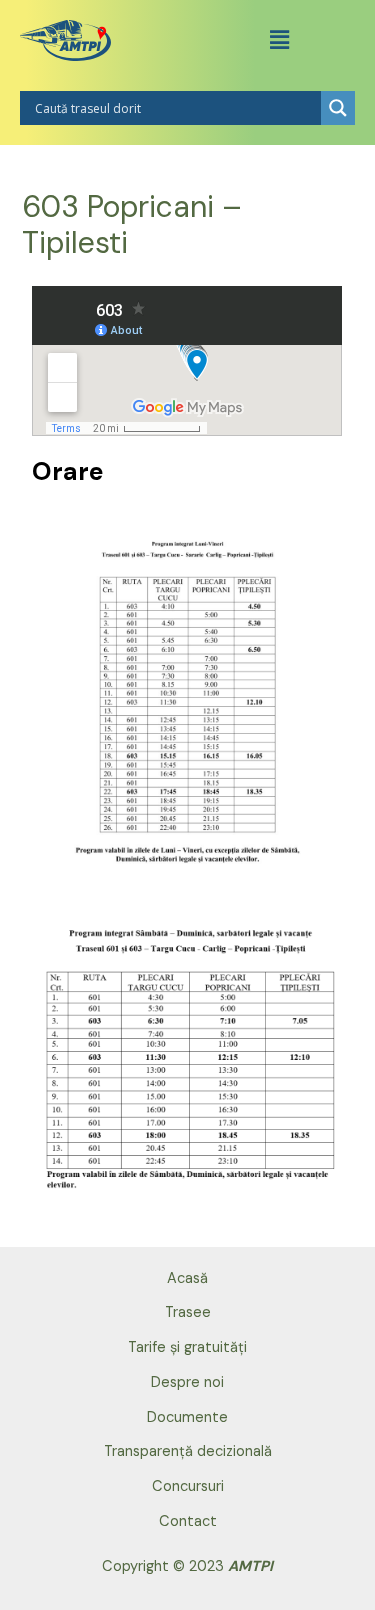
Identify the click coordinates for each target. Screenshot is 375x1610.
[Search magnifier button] (338, 108)
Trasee (188, 1312)
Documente (187, 1417)
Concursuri (188, 1486)
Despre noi (187, 1382)
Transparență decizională (188, 1451)
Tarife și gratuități (187, 1347)
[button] (279, 40)
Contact (188, 1521)
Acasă (187, 1278)
